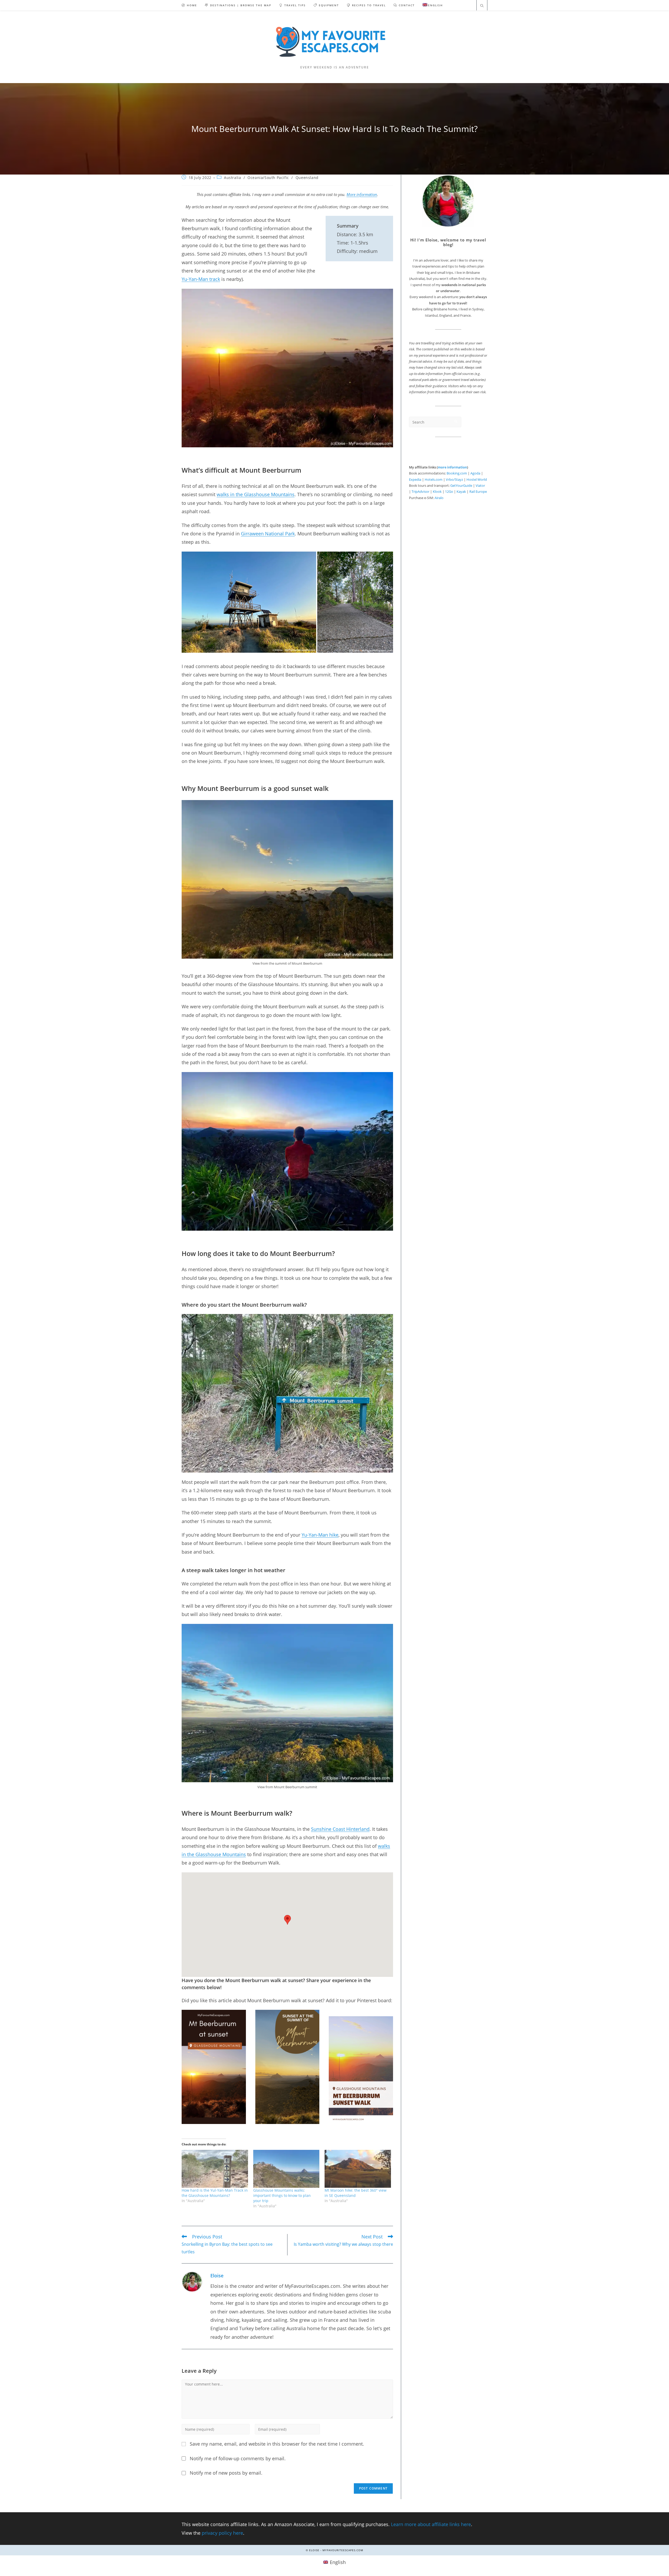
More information (362, 194)
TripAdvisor (420, 491)
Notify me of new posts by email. (226, 2473)
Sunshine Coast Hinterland (340, 1829)
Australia (232, 178)
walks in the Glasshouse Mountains (256, 494)
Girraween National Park (268, 534)
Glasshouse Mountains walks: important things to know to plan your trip (282, 2195)
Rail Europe (478, 491)
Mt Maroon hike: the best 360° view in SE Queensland (356, 2193)
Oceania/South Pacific (268, 178)
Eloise (217, 2276)
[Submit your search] (456, 421)
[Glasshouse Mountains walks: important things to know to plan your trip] (286, 2169)
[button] (249, 602)
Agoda (475, 473)
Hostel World (477, 479)
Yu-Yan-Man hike (320, 1535)
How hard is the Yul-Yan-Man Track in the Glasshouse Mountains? (215, 2193)
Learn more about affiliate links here (431, 2524)
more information (452, 467)
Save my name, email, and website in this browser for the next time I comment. (277, 2444)
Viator (480, 485)
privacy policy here (222, 2533)
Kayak (461, 491)
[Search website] (482, 6)
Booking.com (457, 473)
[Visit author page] (192, 2281)
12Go (449, 491)
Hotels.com (434, 479)
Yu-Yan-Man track (201, 279)
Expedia (415, 479)
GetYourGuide (461, 485)
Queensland (307, 178)
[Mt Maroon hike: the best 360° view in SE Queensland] (358, 2169)
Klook (437, 491)
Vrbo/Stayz (454, 479)
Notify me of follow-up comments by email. (238, 2458)
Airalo (439, 498)
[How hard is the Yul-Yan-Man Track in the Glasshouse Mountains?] (215, 2169)
